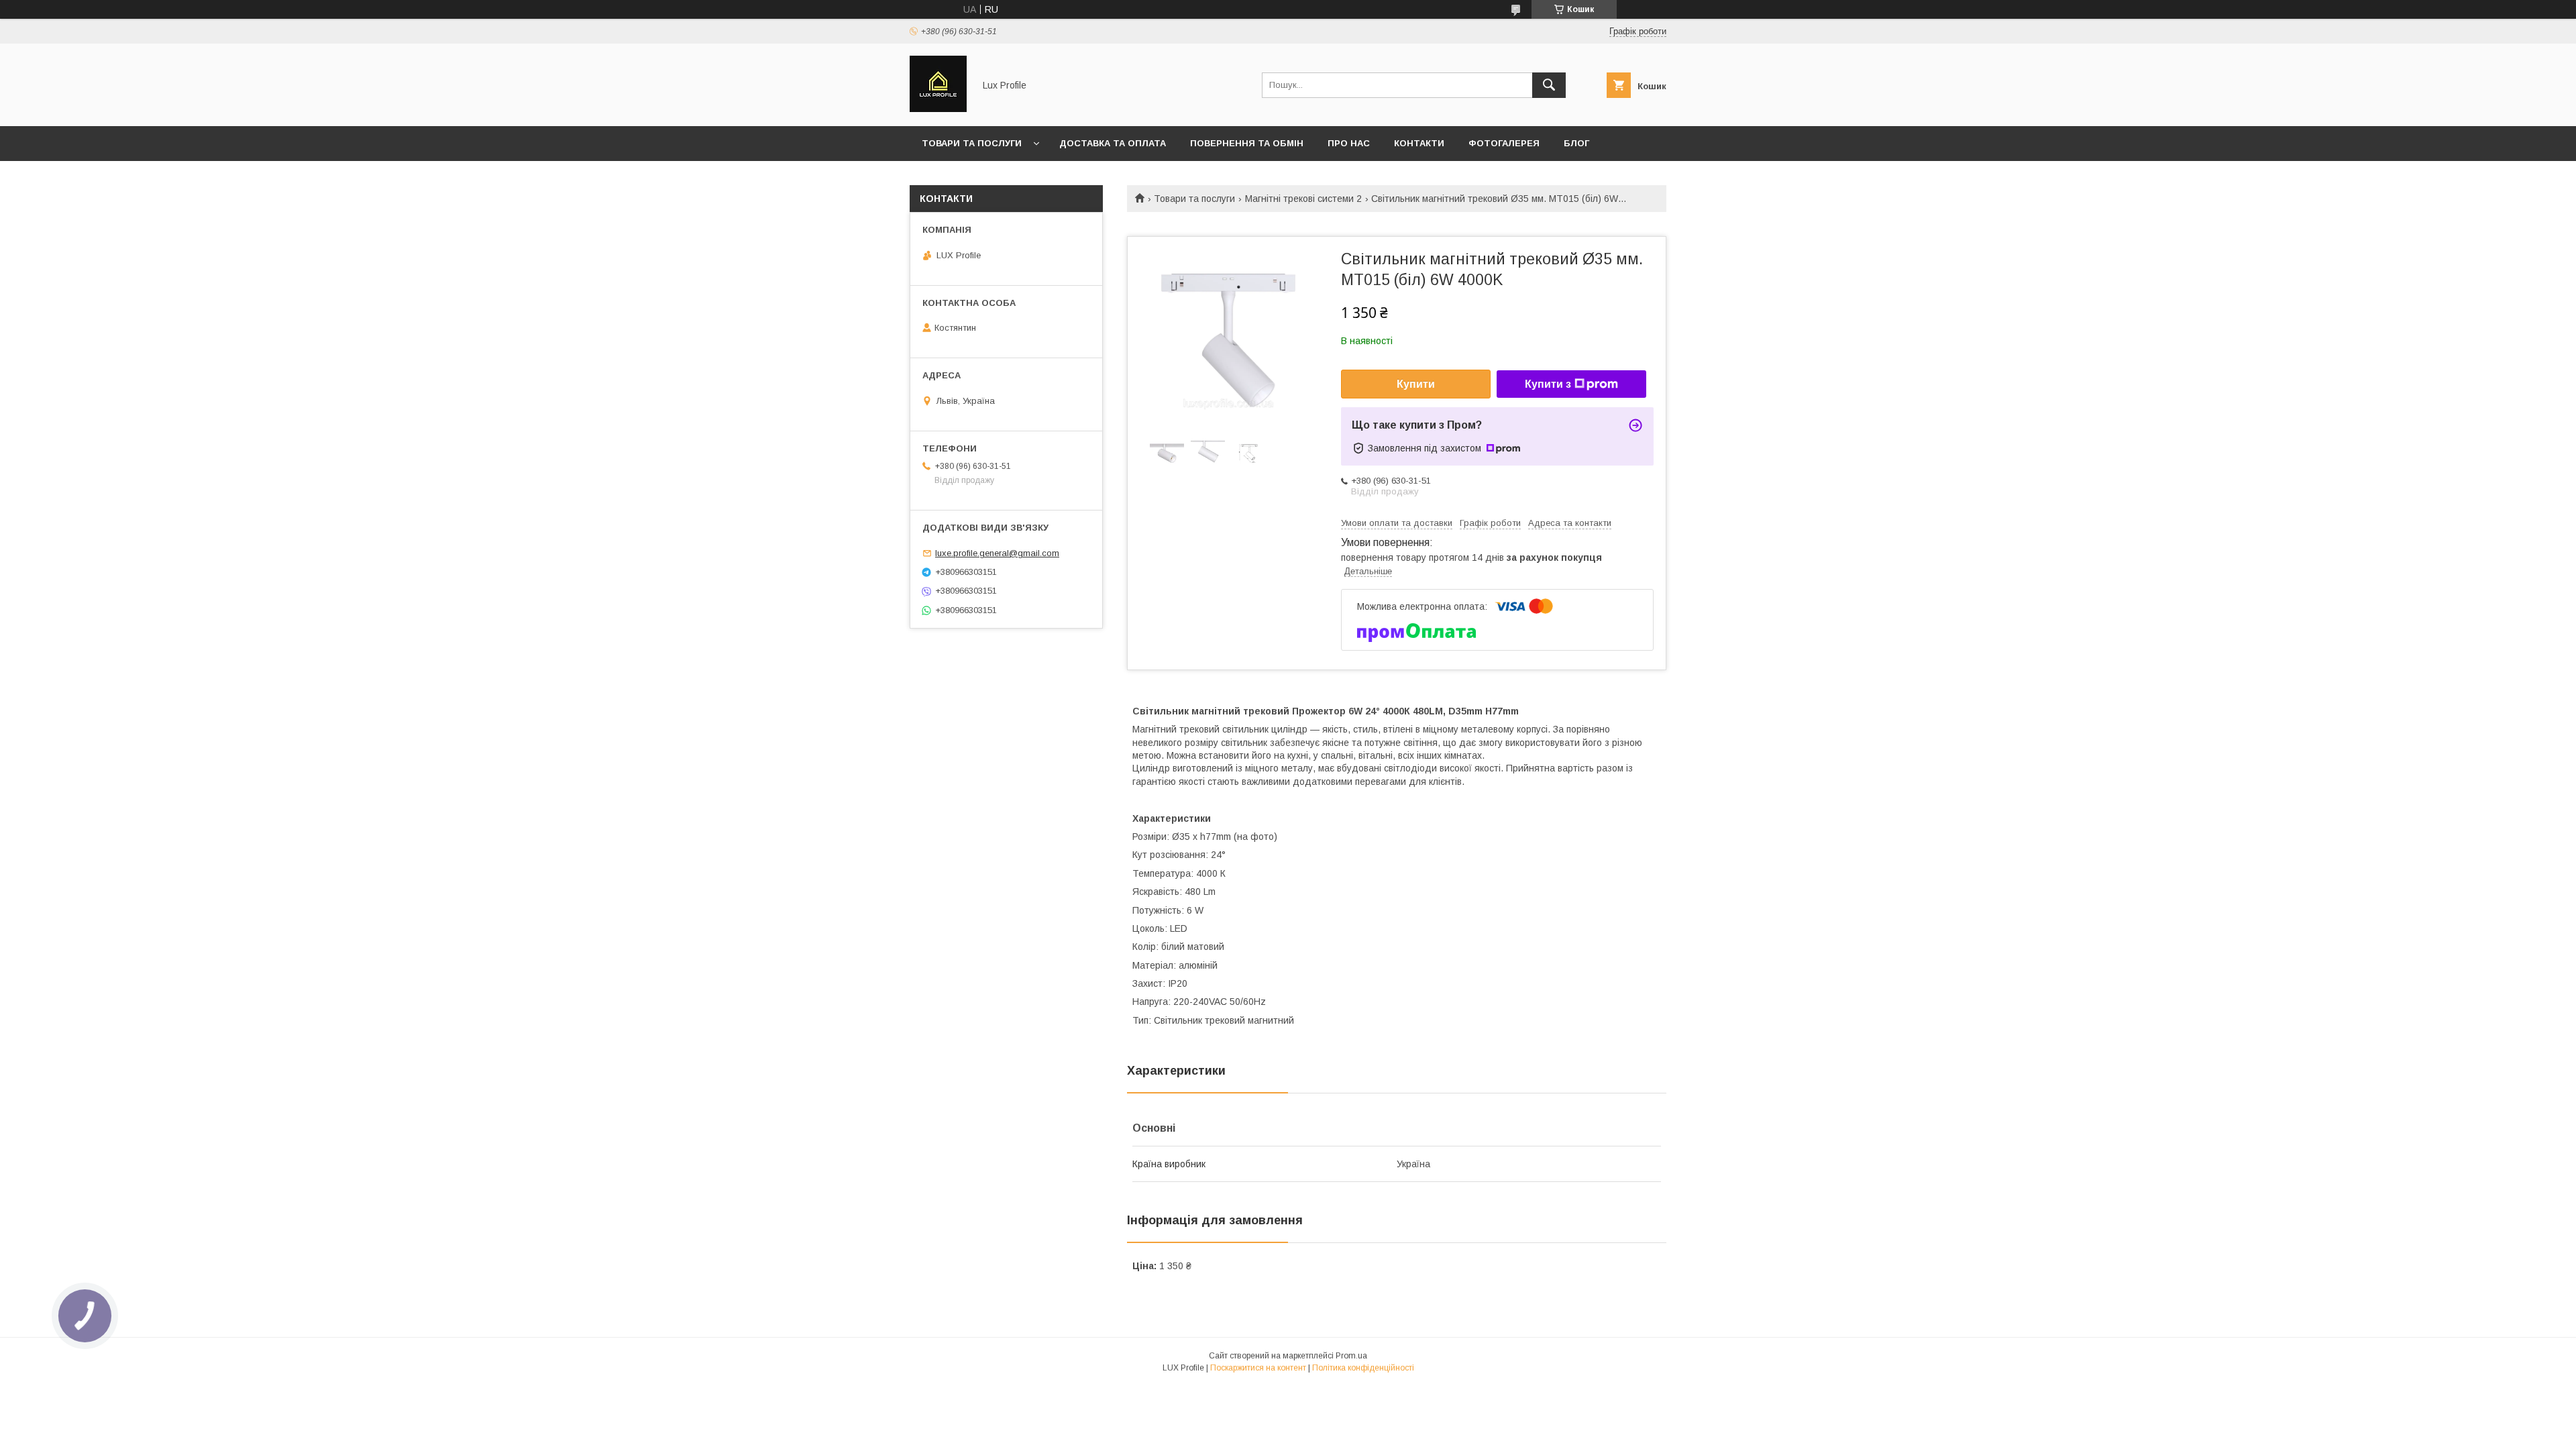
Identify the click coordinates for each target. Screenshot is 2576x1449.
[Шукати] (1549, 85)
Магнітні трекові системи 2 (1303, 199)
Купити (1416, 384)
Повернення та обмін (1247, 143)
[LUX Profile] (938, 109)
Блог (1576, 143)
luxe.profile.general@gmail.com (997, 553)
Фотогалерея (1504, 143)
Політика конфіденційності (1363, 1368)
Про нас (1349, 143)
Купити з (1548, 384)
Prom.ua (1351, 1356)
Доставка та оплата (1113, 143)
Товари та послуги (972, 143)
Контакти (1419, 143)
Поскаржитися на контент (1258, 1368)
